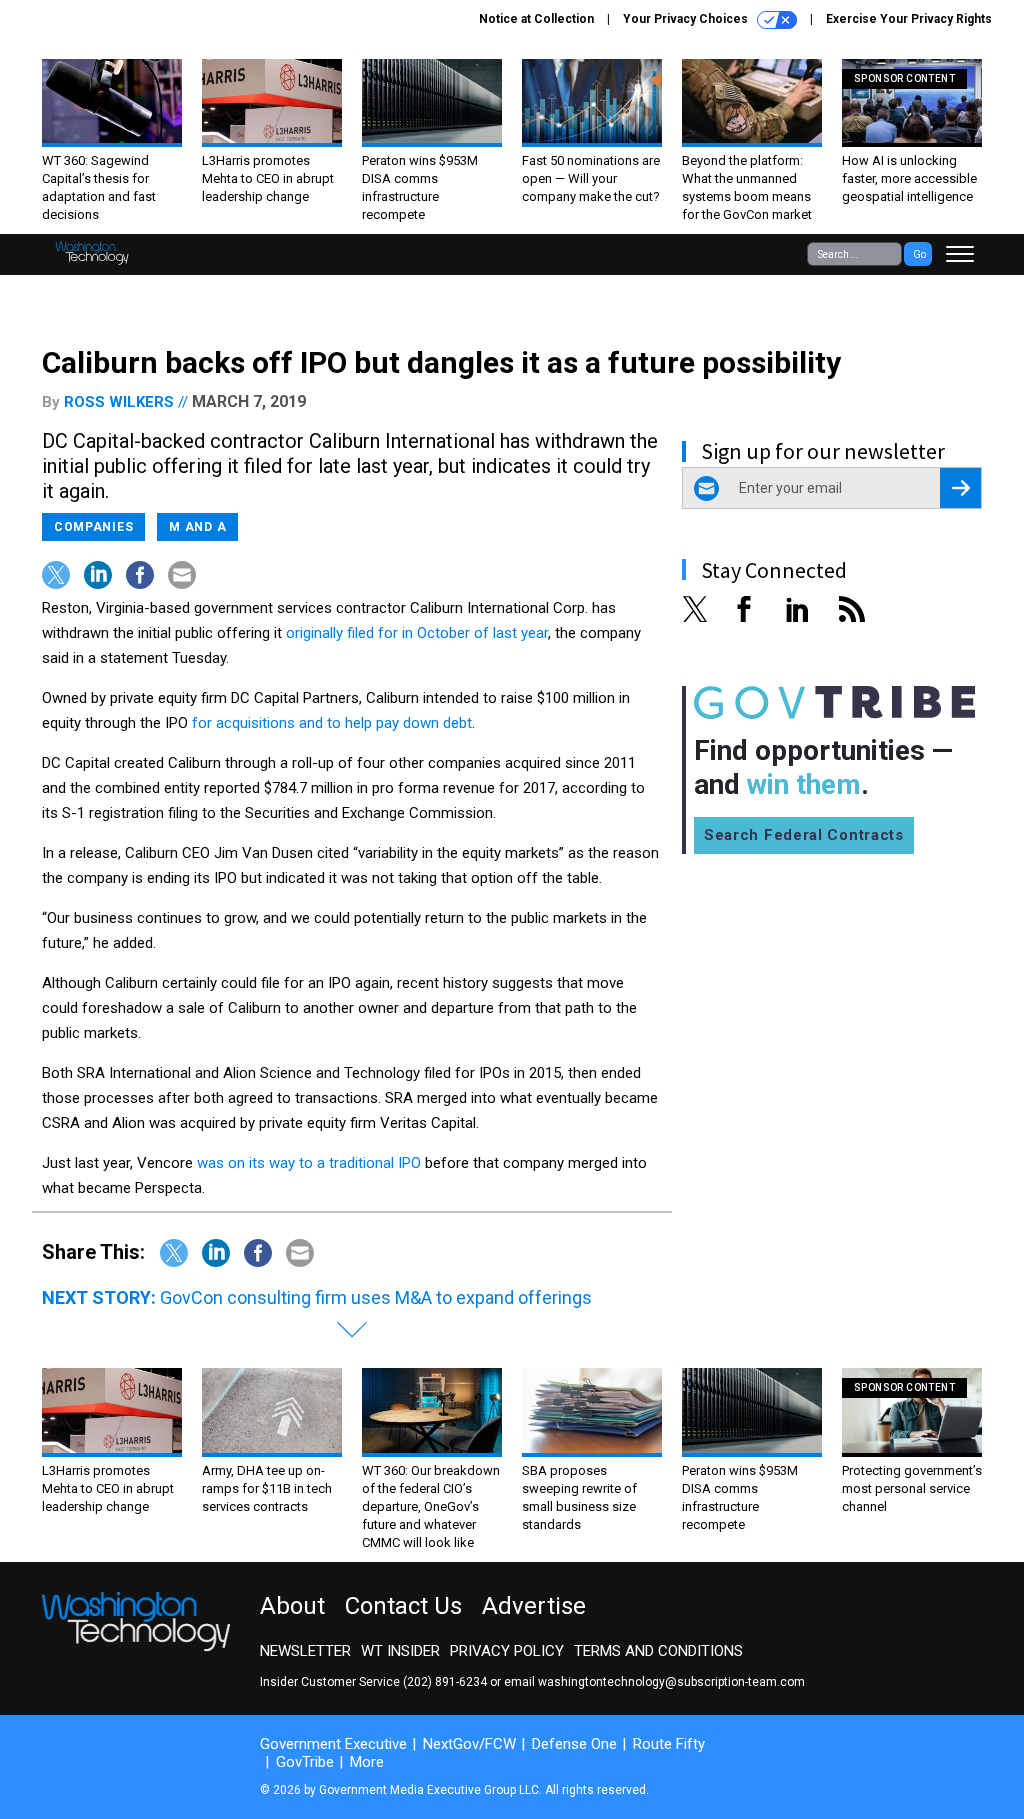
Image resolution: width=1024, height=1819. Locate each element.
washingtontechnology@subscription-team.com (671, 1682)
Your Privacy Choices (687, 19)
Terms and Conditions (658, 1651)
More (367, 1762)
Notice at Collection (536, 19)
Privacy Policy (507, 1651)
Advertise (534, 1606)
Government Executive (333, 1744)
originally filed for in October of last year (417, 633)
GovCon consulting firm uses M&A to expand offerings (376, 1297)
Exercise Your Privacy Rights (909, 19)
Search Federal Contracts (804, 835)
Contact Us (403, 1606)
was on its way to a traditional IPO (309, 1163)
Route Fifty (669, 1744)
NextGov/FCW (469, 1744)
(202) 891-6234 (445, 1682)
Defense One (574, 1744)
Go (919, 254)
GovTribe (305, 1762)
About (292, 1606)
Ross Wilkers (119, 402)
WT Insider (400, 1651)
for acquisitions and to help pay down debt (332, 723)
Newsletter (305, 1651)
